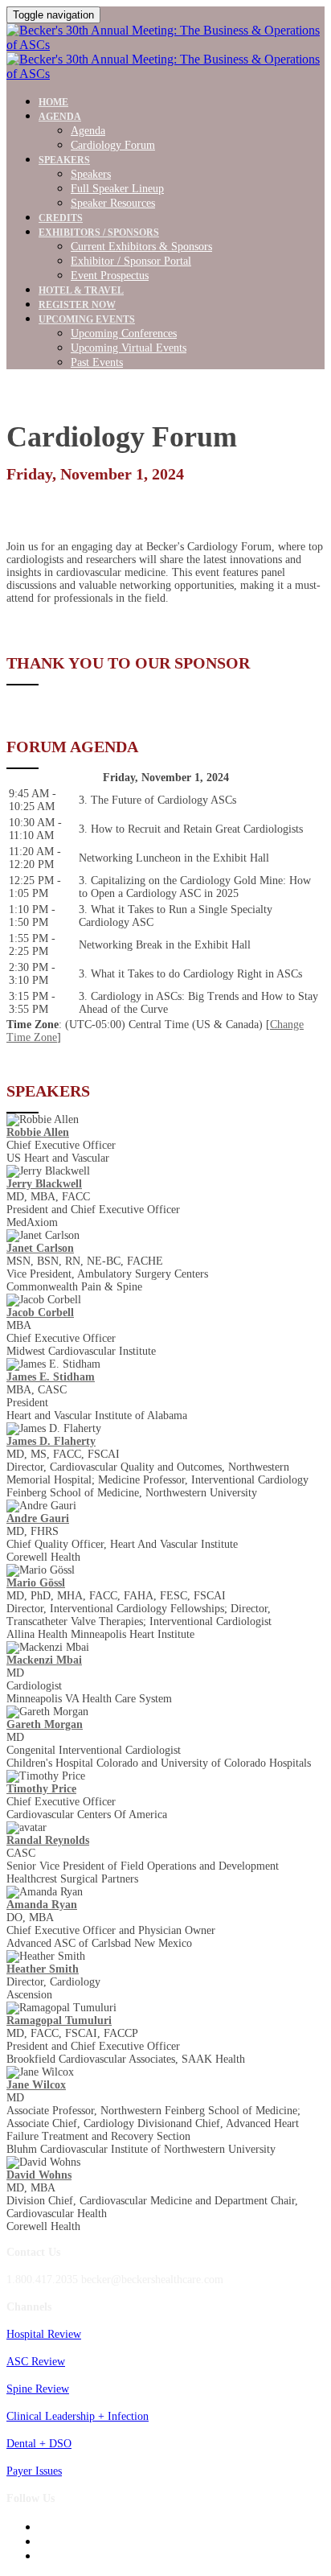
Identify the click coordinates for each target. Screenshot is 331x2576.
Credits (61, 218)
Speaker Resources (113, 203)
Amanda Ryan (42, 1905)
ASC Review (36, 2362)
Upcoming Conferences (124, 333)
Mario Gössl (36, 1583)
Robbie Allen (38, 1132)
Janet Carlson (40, 1248)
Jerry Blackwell (44, 1184)
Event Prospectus (110, 276)
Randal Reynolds (48, 1840)
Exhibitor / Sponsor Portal (131, 261)
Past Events (97, 362)
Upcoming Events (87, 319)
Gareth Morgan (45, 1724)
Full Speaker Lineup (117, 189)
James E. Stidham (51, 1377)
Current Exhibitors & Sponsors (141, 247)
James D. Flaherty (51, 1441)
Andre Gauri (38, 1518)
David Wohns (39, 2175)
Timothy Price (41, 1789)
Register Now (77, 305)
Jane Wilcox (36, 2085)
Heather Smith (43, 1969)
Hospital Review (44, 2334)
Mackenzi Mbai (44, 1660)
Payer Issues (34, 2471)
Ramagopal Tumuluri (59, 2020)
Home (53, 102)
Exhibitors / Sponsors (99, 232)
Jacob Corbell (40, 1313)
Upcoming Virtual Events (129, 348)
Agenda (60, 117)
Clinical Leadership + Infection (78, 2416)
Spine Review (38, 2389)
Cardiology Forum (113, 145)
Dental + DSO (39, 2444)
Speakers (64, 160)
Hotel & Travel (81, 290)
